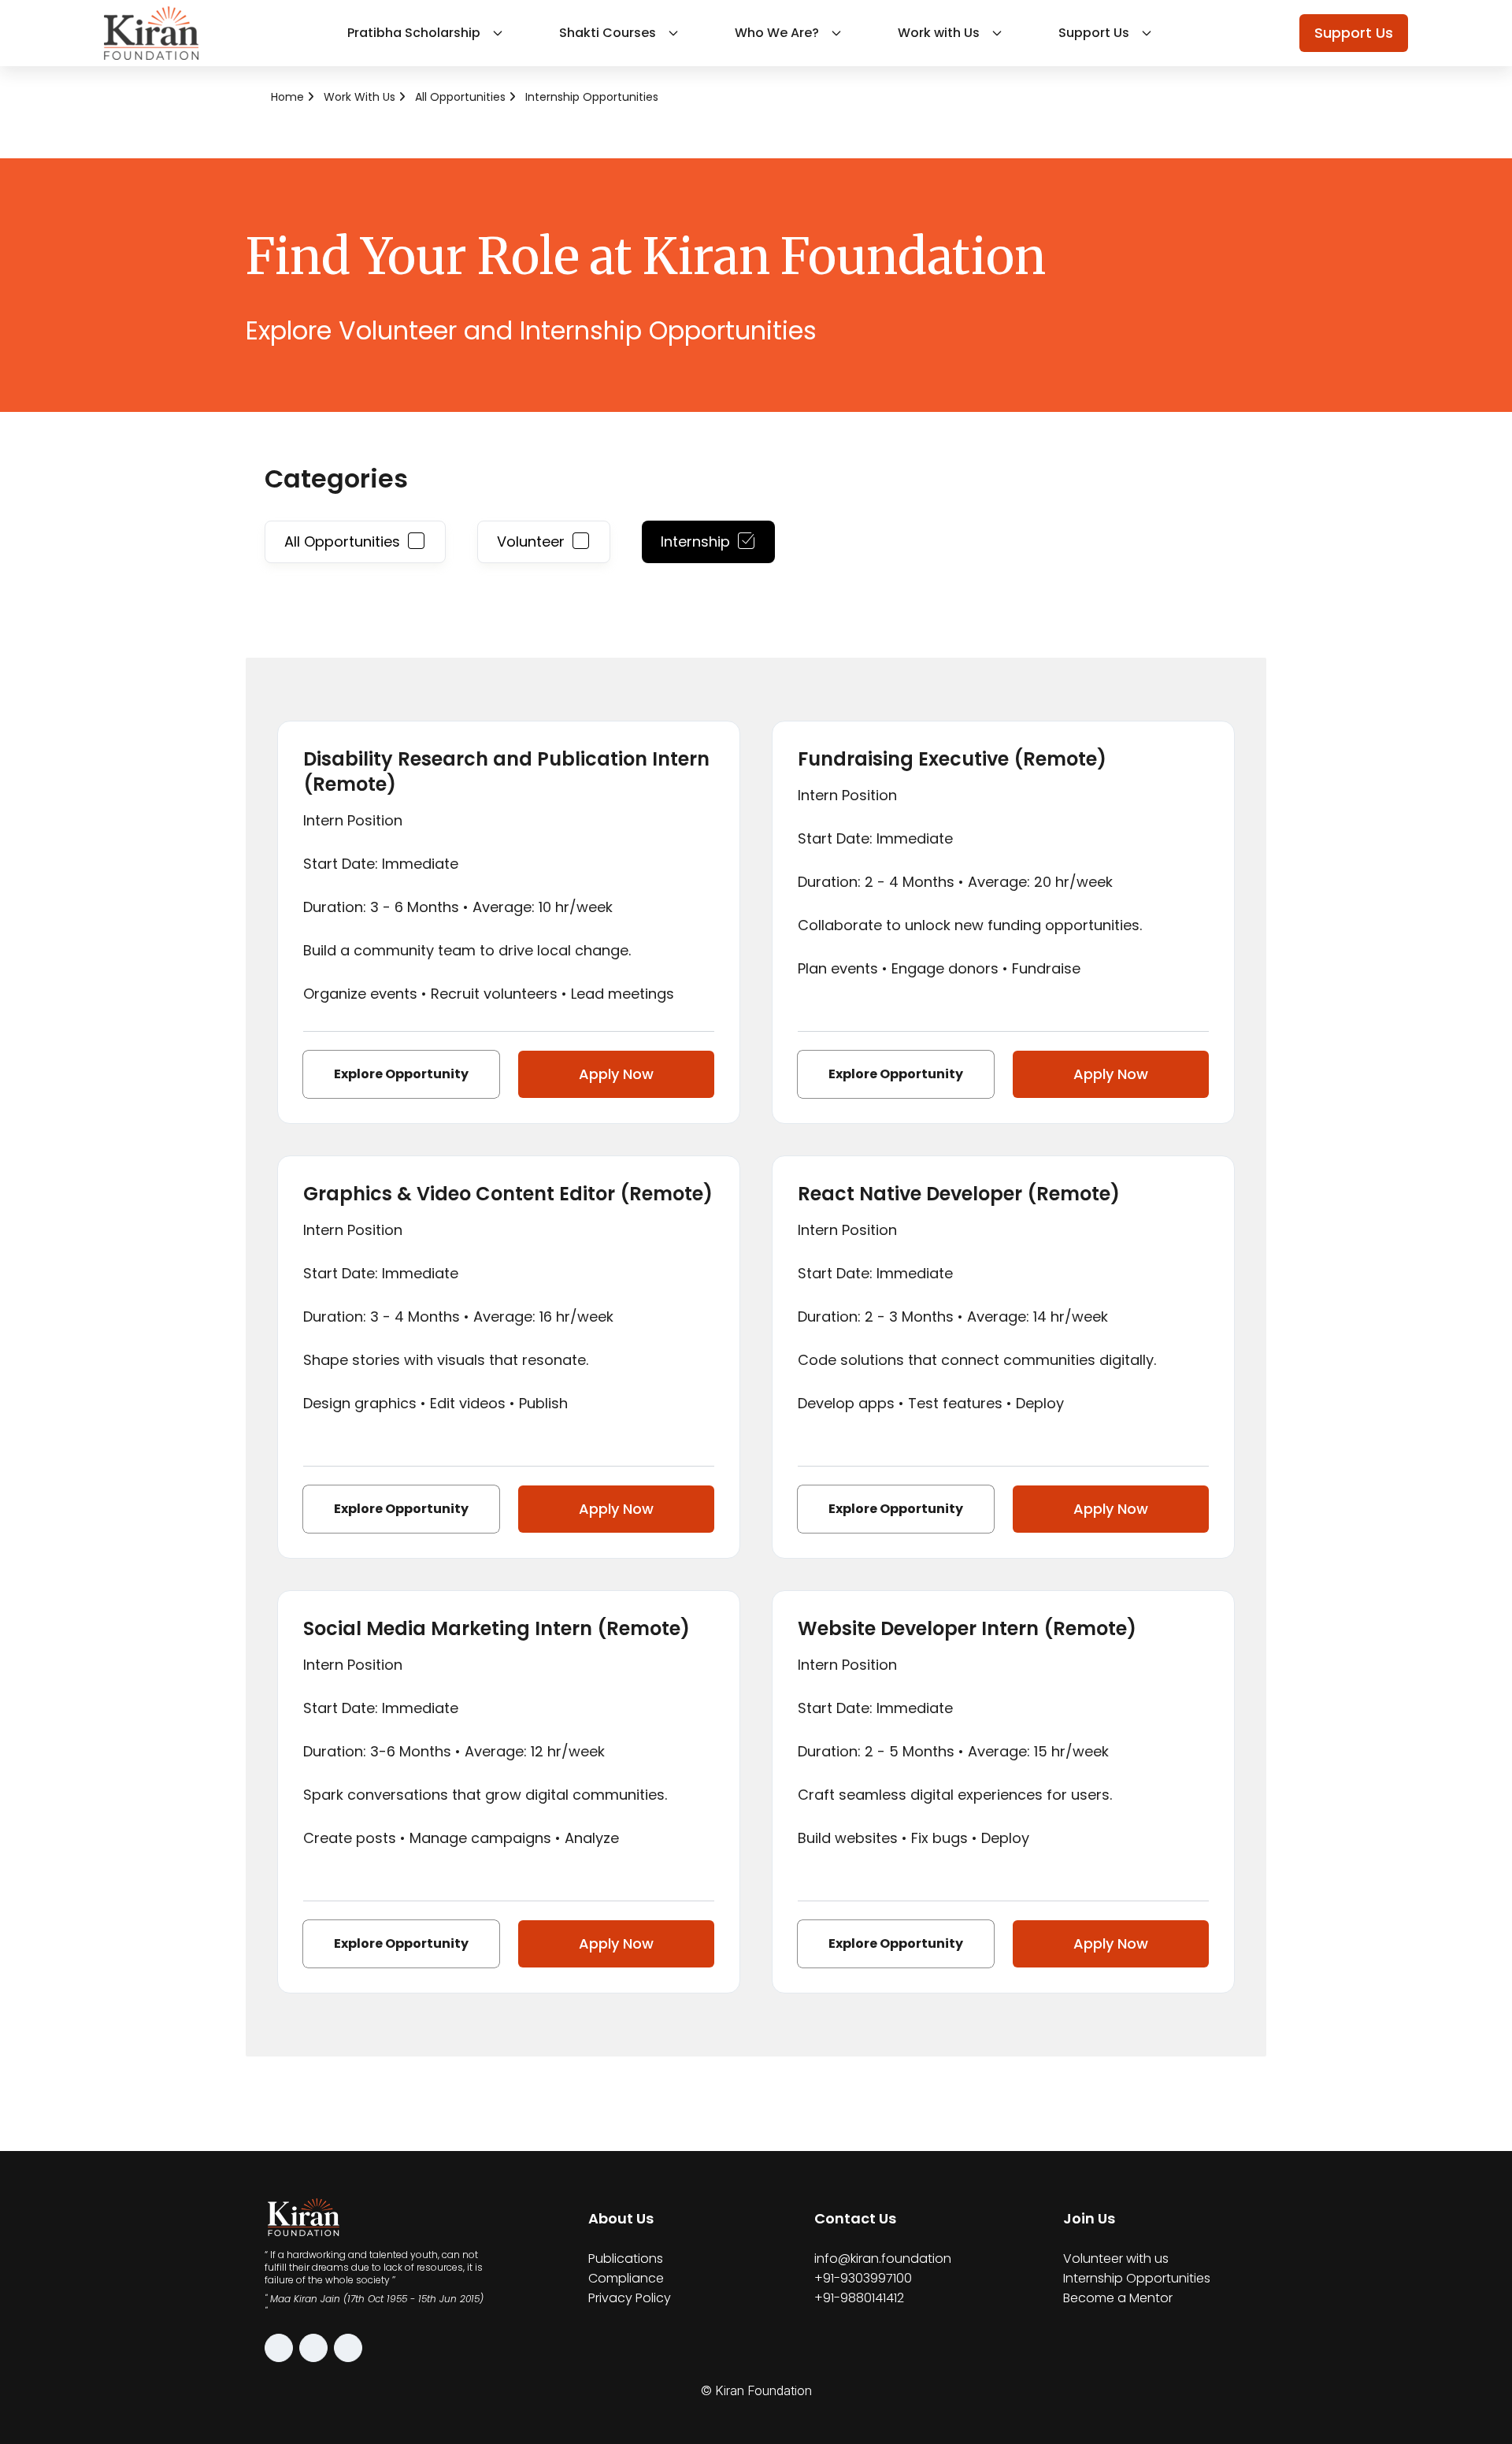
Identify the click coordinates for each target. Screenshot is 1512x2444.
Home (287, 97)
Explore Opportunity (401, 1074)
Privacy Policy (630, 2298)
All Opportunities (460, 97)
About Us (621, 2218)
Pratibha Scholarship (414, 33)
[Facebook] (313, 2348)
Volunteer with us (1116, 2259)
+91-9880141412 (859, 2298)
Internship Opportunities (592, 97)
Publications (626, 2259)
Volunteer (531, 541)
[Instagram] (279, 2348)
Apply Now (616, 1074)
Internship (695, 541)
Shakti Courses (608, 33)
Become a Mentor (1118, 2298)
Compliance (626, 2278)
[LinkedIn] (348, 2348)
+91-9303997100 (863, 2278)
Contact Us (855, 2218)
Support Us (1094, 33)
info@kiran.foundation (883, 2259)
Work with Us (939, 33)
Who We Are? (777, 33)
